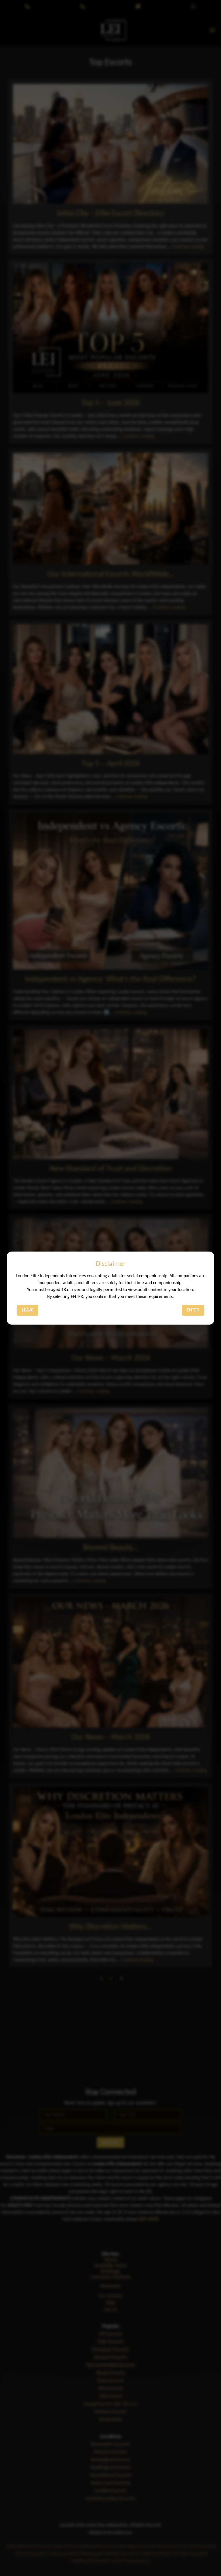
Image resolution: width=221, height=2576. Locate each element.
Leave (28, 1310)
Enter (193, 1310)
